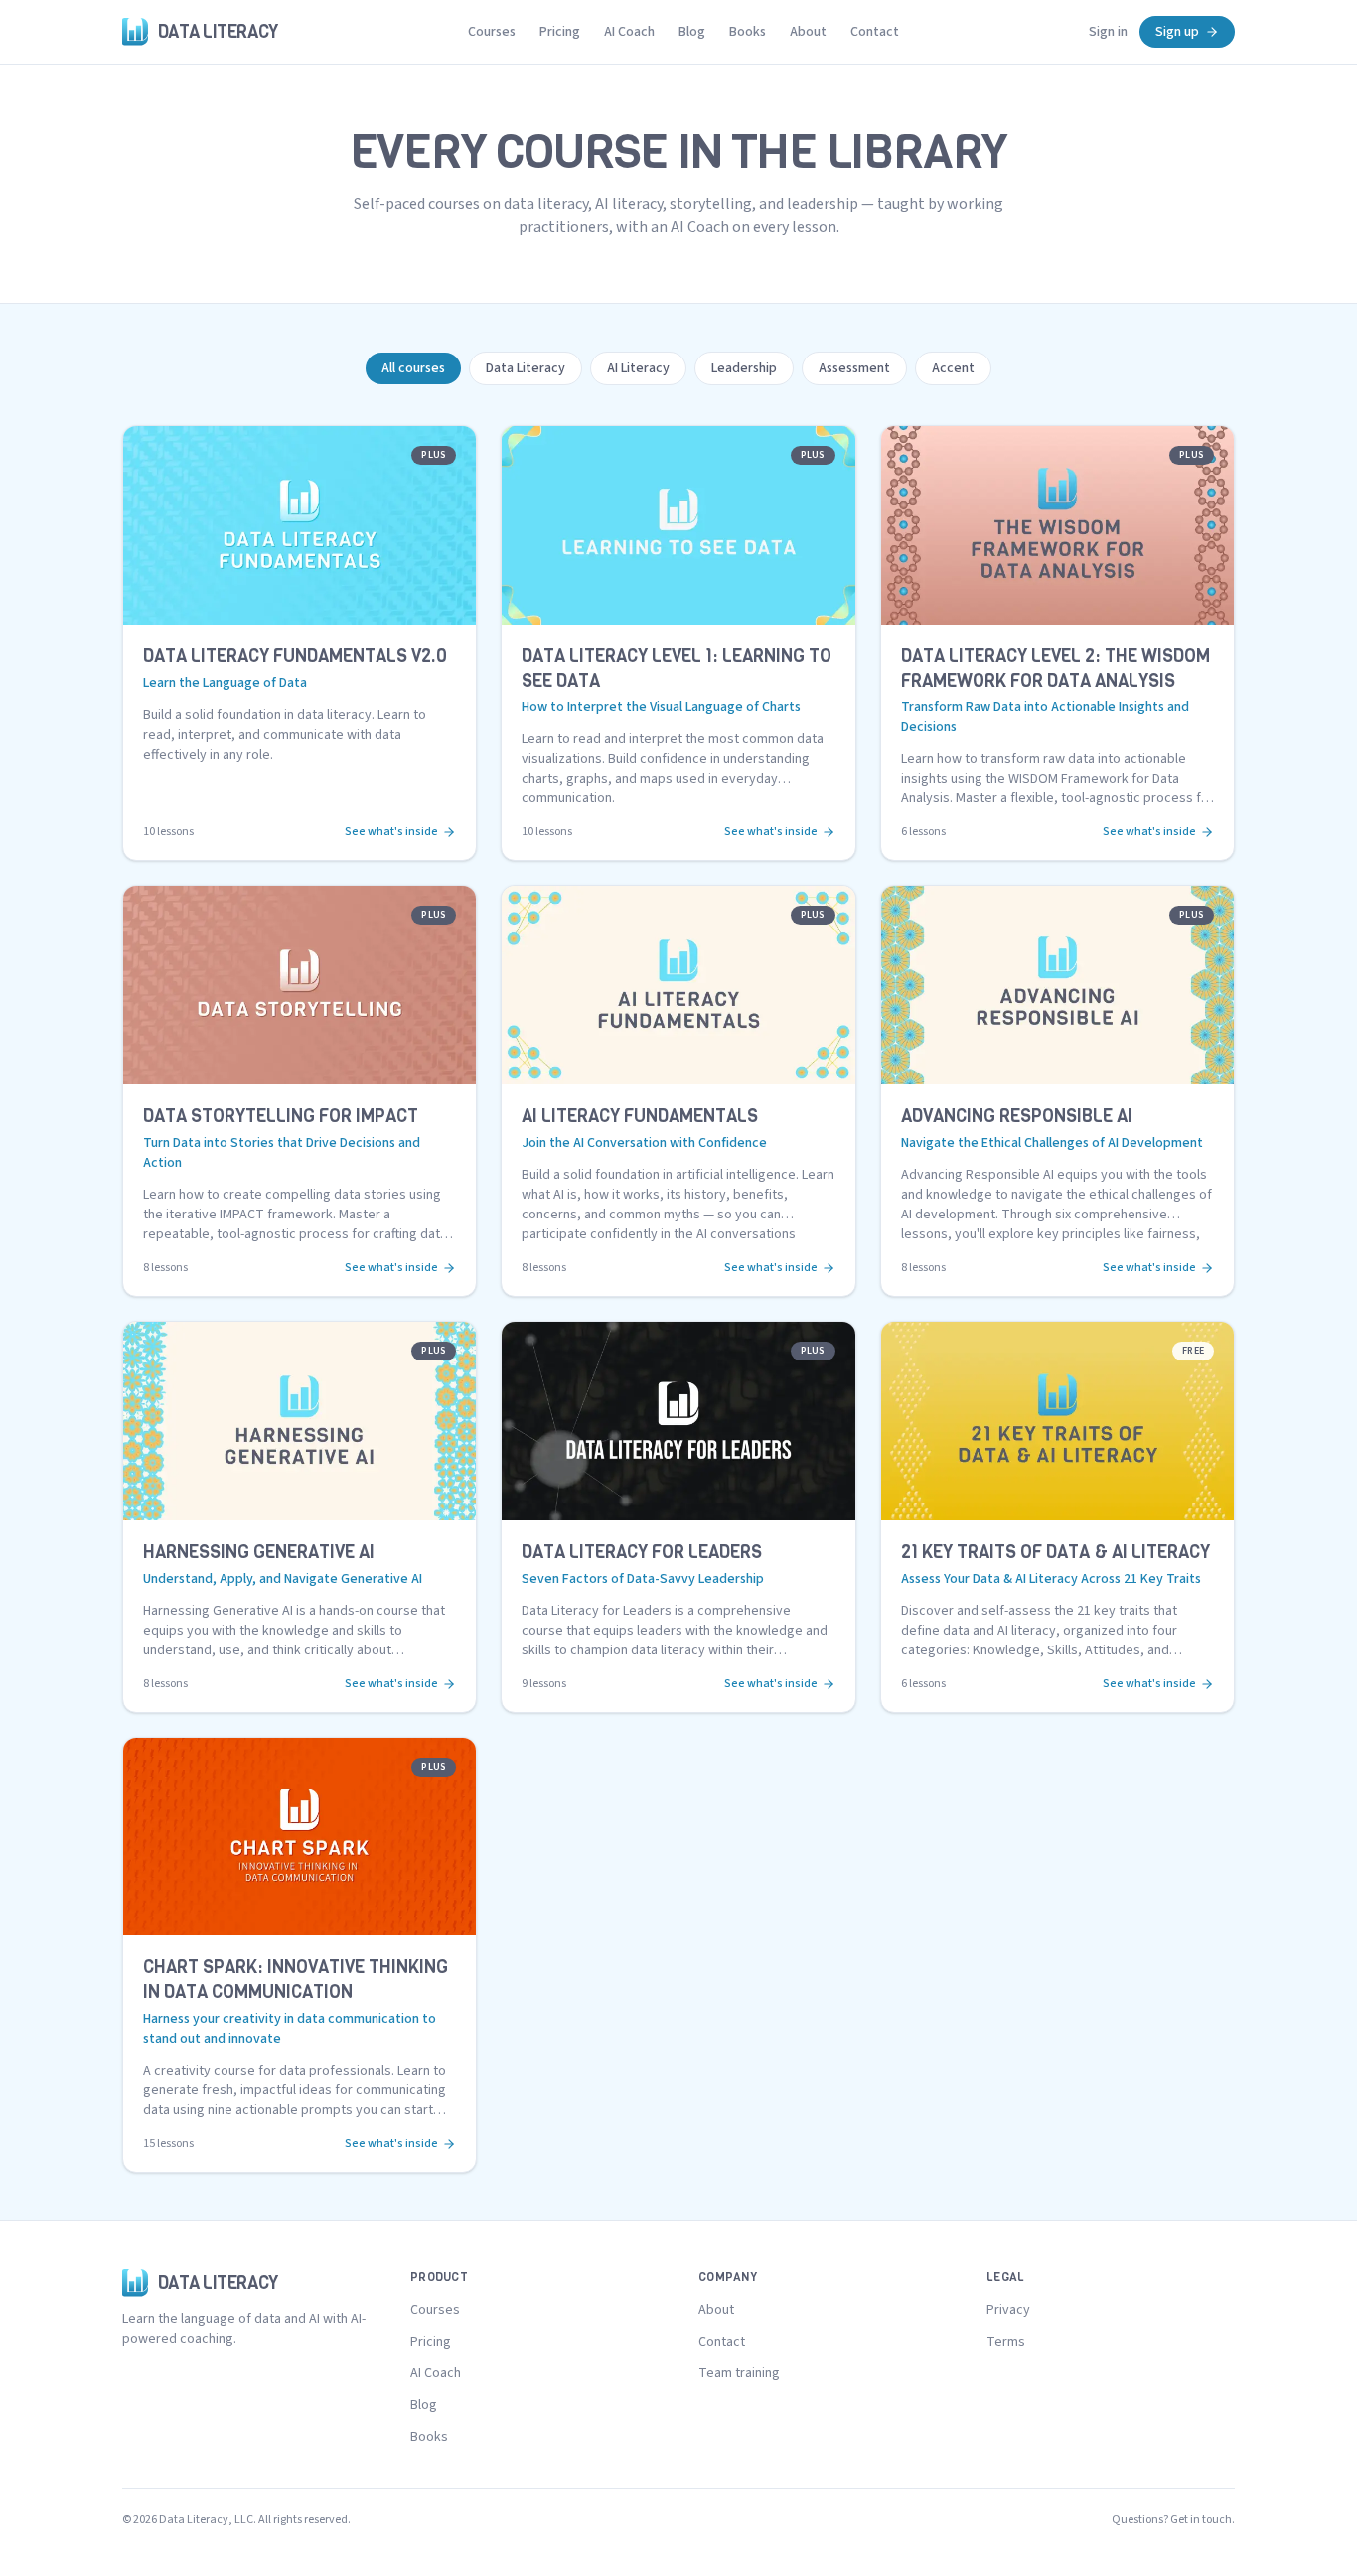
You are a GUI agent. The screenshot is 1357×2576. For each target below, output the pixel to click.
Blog (692, 32)
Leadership (744, 368)
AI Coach (629, 32)
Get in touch (1201, 2520)
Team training (739, 2373)
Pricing (560, 32)
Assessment (854, 368)
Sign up (1177, 32)
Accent (953, 368)
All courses (413, 368)
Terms (1006, 2342)
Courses (492, 32)
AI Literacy (638, 368)
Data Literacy (526, 368)
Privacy (1008, 2310)
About (808, 32)
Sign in (1108, 32)
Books (748, 32)
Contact (875, 32)
